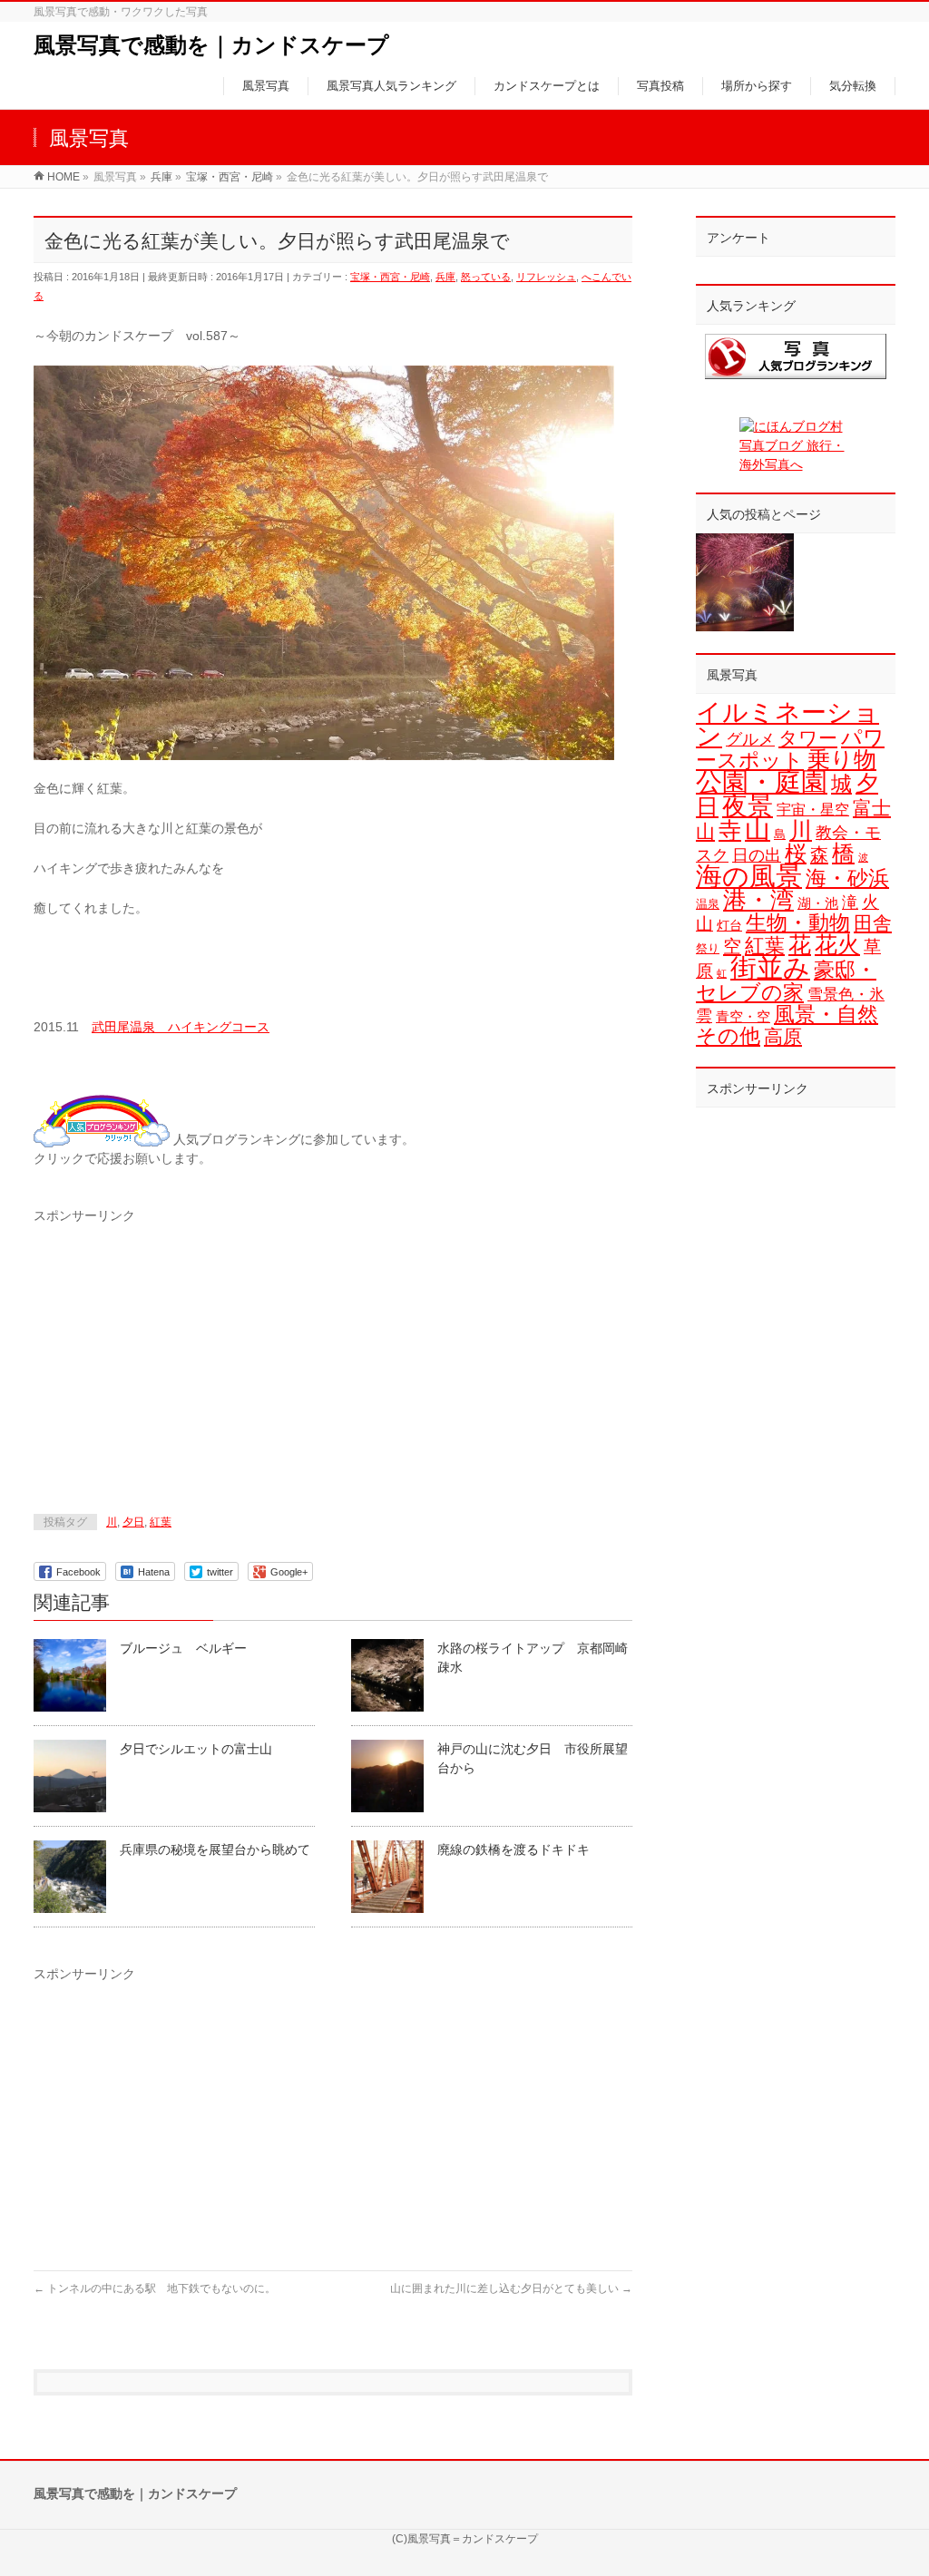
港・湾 (758, 900)
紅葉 (161, 1522)
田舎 (873, 923)
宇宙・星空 (813, 809)
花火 (837, 944)
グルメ (750, 739)
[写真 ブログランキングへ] (796, 356)
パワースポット (790, 749)
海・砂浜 (847, 878)
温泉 (708, 904)
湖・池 (818, 903)
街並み (770, 967)
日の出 (757, 855)
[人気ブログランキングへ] (102, 1139)
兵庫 (445, 277)
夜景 (748, 805)
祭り (708, 948)
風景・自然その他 (787, 1025)
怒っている (486, 277)
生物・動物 (798, 923)
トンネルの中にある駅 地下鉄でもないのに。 (155, 2288)
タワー (808, 738)
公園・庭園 (762, 782)
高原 (783, 1036)
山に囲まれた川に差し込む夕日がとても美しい (511, 2288)
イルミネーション (787, 724)
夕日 (133, 1522)
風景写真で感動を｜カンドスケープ (211, 45)
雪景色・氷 (846, 995)
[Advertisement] (186, 1352)
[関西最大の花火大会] (745, 582)
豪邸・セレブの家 (786, 981)
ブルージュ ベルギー (183, 1648)
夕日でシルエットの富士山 (196, 1749)
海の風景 (749, 876)
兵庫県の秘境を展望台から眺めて (215, 1849)
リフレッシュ (546, 277)
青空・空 (743, 1016)
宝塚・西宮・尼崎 (390, 277)
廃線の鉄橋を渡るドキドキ (513, 1849)
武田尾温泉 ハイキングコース (181, 1027)
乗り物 (842, 760)
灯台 (729, 925)
